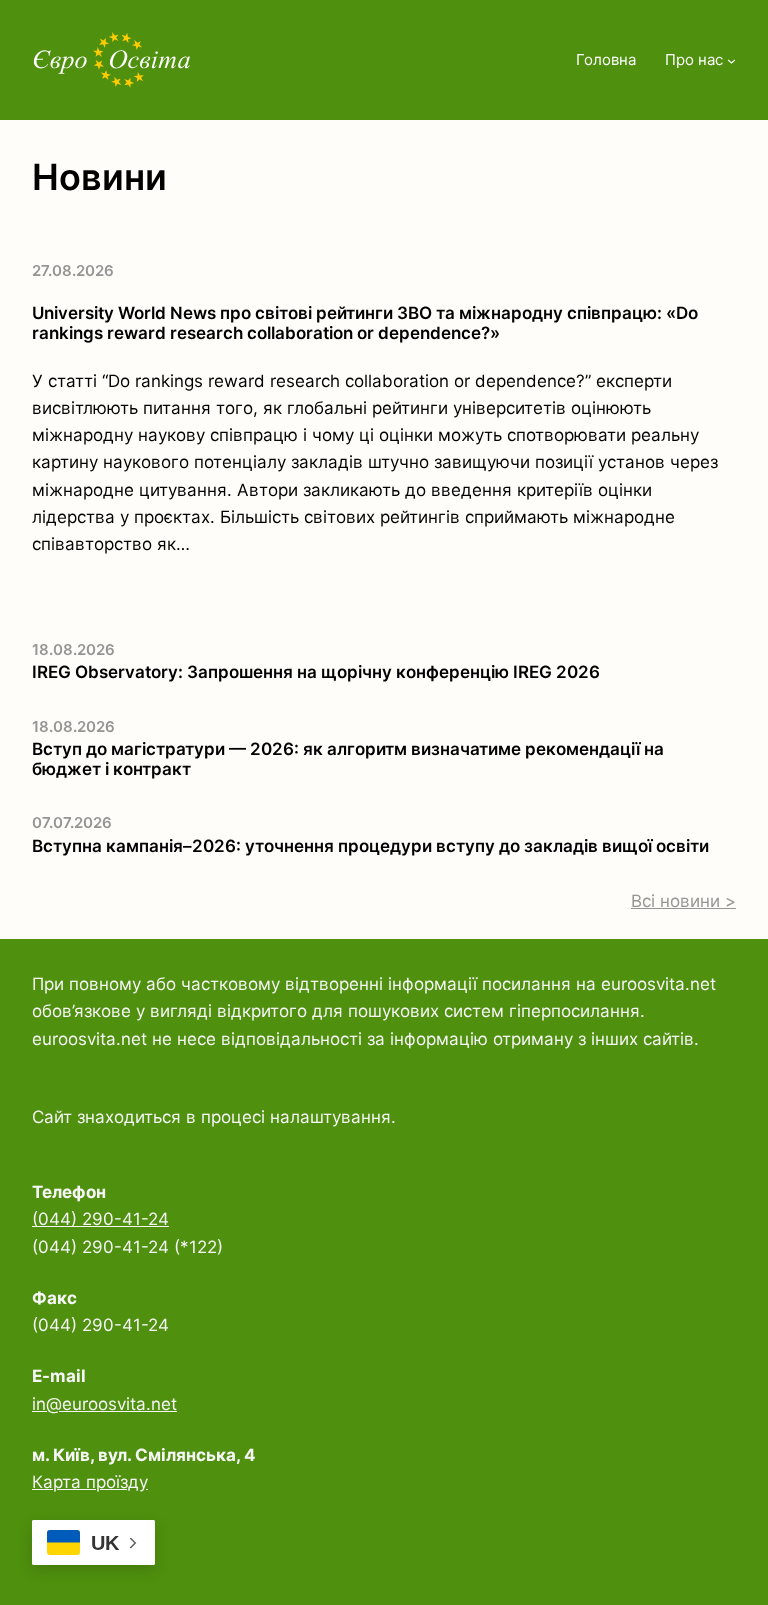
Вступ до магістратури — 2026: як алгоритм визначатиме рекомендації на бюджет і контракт (348, 759)
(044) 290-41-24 (100, 1219)
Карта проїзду (90, 1482)
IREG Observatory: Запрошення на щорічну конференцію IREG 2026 (316, 672)
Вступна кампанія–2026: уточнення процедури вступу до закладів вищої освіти (370, 846)
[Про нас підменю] (731, 60)
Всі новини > (683, 901)
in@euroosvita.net (104, 1404)
